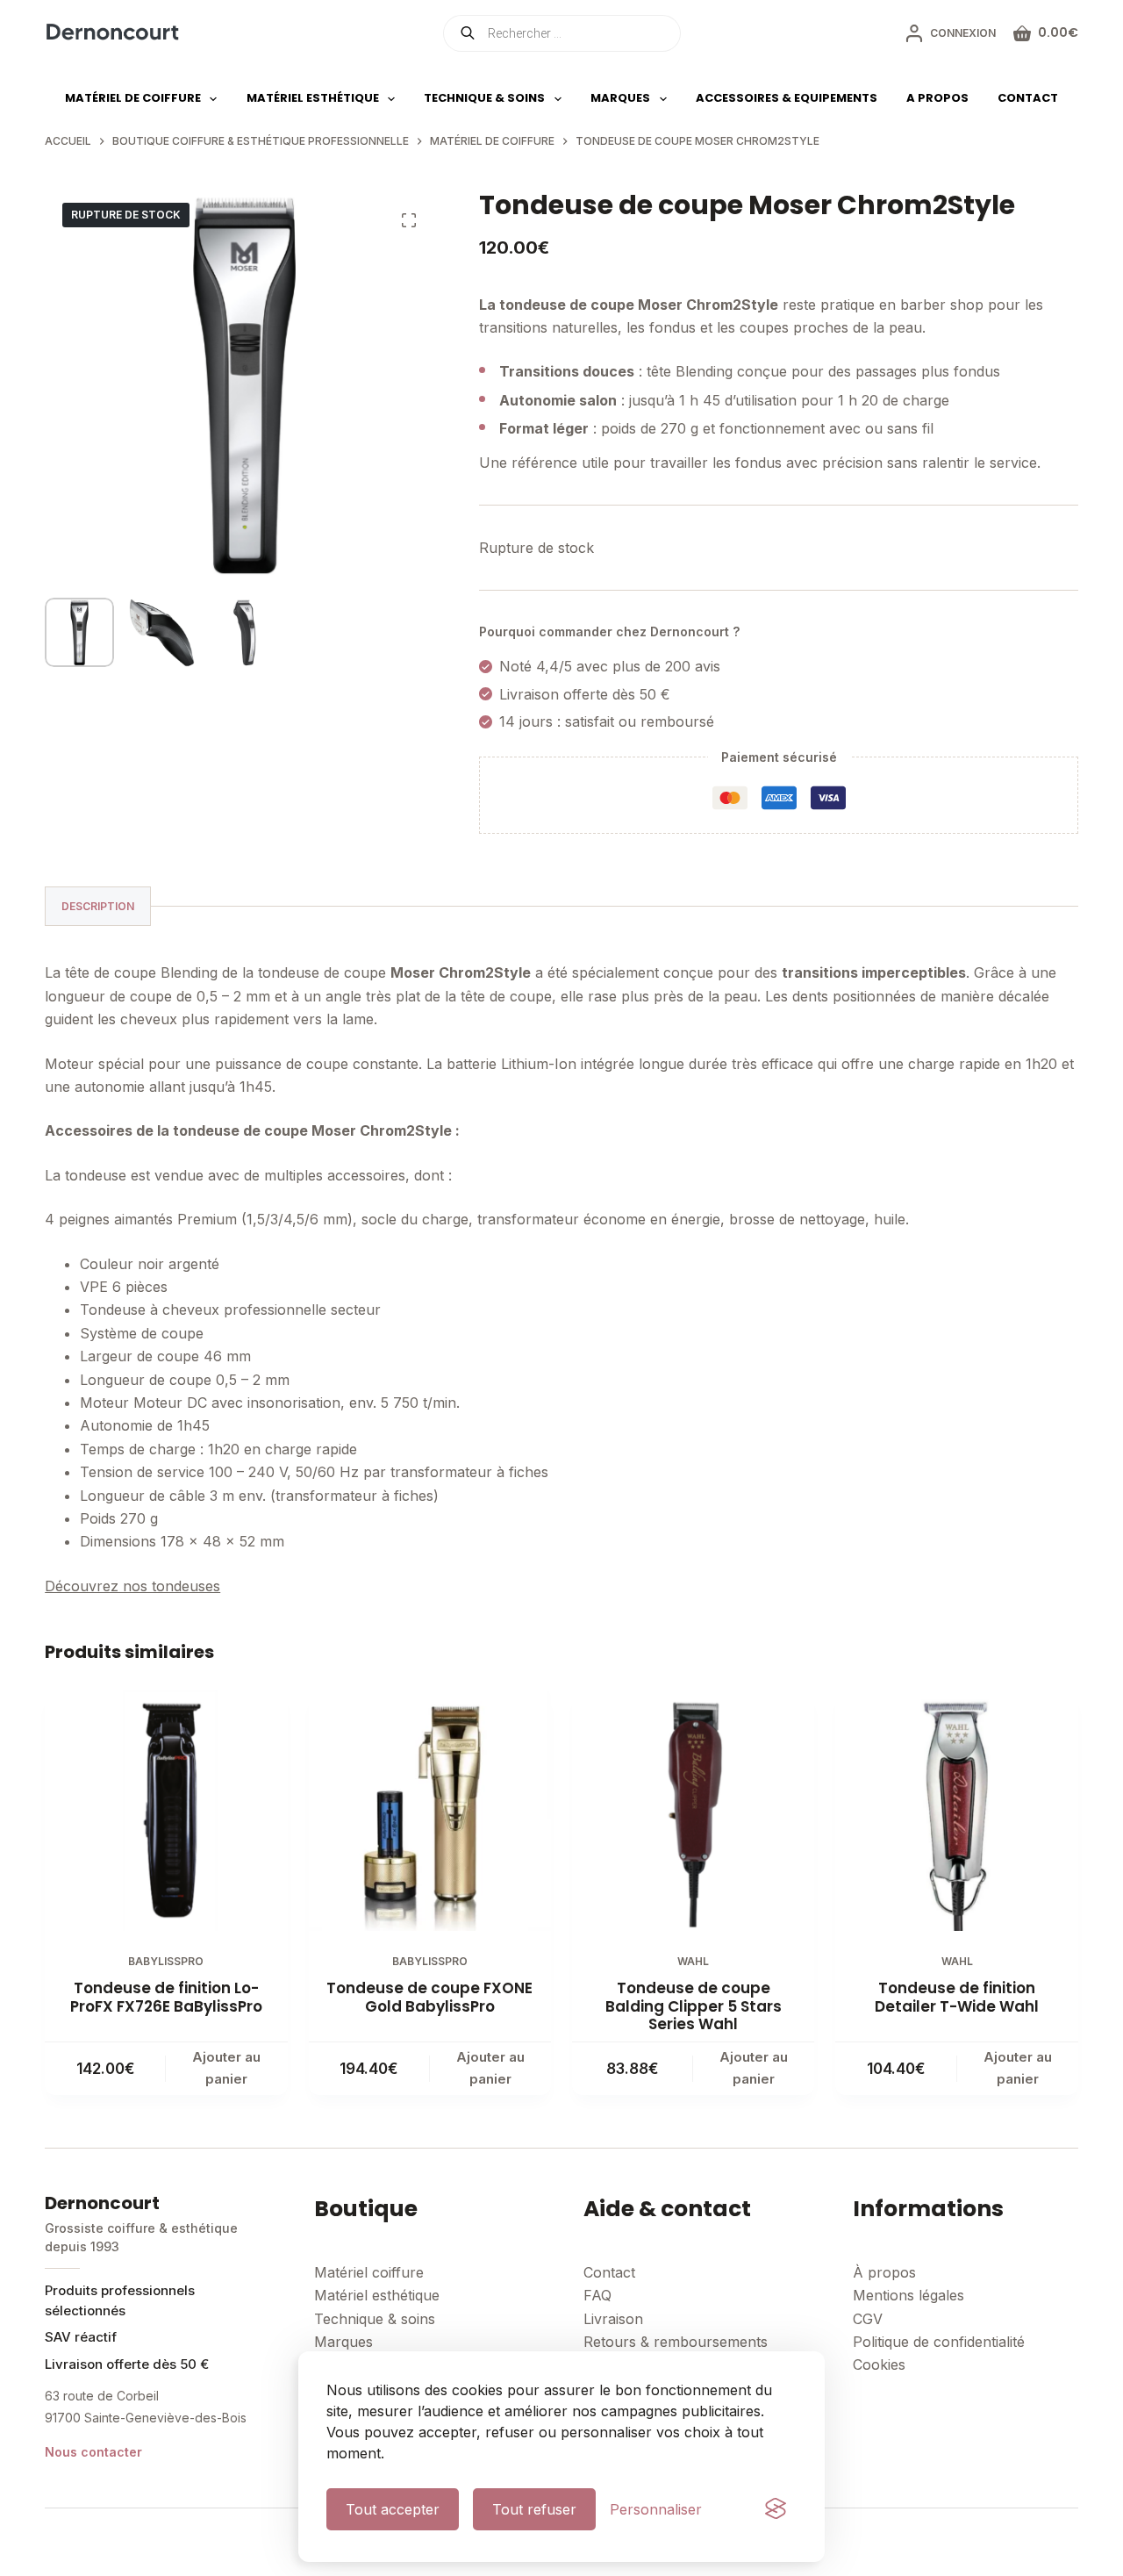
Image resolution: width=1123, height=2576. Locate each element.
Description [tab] (98, 906)
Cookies (879, 2364)
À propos (884, 2272)
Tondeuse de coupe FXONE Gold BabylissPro (429, 1997)
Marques (620, 98)
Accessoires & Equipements (787, 98)
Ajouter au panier (226, 2068)
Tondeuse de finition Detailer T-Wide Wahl (957, 1997)
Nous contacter (93, 2452)
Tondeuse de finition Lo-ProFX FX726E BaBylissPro (166, 1997)
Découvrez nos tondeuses (132, 1586)
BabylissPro (166, 1961)
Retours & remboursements (676, 2342)
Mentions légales (908, 2295)
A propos (937, 98)
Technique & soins (484, 98)
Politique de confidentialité (939, 2342)
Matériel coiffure (369, 2272)
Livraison (613, 2319)
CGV (868, 2319)
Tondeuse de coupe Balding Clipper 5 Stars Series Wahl (694, 2006)
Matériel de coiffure (133, 98)
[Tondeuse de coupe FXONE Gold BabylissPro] (430, 1810)
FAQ (597, 2295)
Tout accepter (393, 2509)
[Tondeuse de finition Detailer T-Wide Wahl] (956, 1810)
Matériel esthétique (313, 98)
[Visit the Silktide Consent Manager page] (776, 2509)
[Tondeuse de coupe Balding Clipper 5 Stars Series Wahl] (693, 1810)
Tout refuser (534, 2509)
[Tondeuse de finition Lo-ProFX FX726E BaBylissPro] (166, 1810)
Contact (1028, 98)
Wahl (693, 1961)
